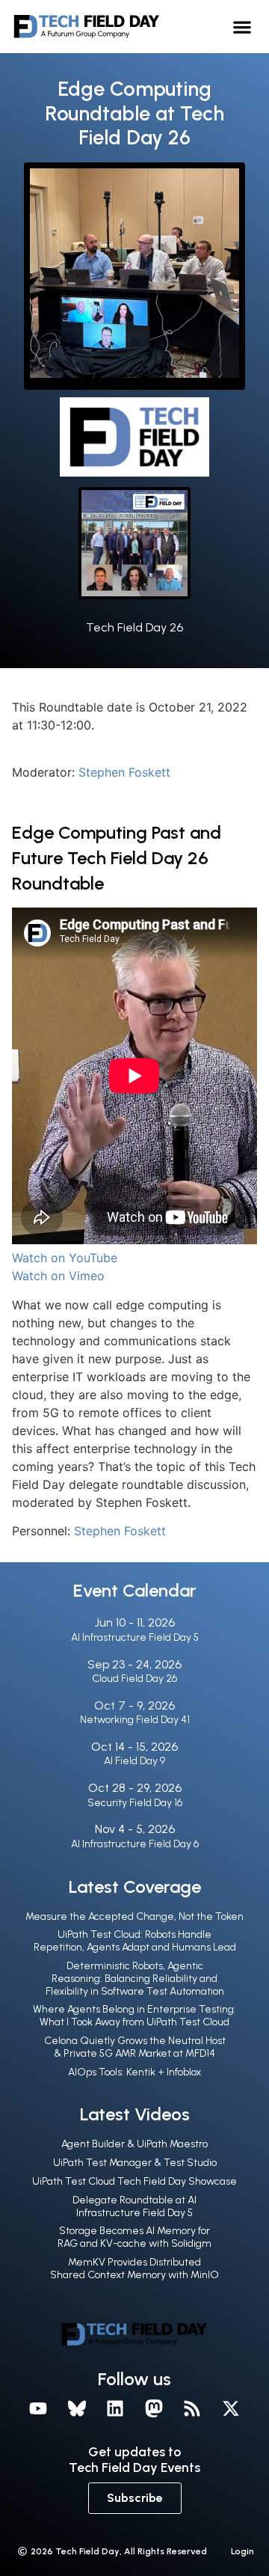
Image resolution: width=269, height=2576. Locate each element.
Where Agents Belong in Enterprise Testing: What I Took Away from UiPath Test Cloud (134, 2016)
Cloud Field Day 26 (134, 1679)
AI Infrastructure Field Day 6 (135, 1844)
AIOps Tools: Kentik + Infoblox (134, 2072)
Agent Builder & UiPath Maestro (134, 2144)
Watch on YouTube (65, 1258)
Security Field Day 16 (135, 1803)
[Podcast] (193, 2408)
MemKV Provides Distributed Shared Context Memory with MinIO (134, 2268)
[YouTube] (38, 2408)
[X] (231, 2408)
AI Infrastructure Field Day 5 (135, 1637)
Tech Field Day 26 (134, 627)
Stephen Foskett (124, 772)
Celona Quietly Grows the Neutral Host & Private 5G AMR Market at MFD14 (135, 2047)
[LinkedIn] (115, 2408)
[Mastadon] (154, 2408)
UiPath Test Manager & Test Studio (135, 2163)
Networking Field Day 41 (135, 1720)
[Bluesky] (77, 2408)
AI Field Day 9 (134, 1761)
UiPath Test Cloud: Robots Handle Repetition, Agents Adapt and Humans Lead (135, 1941)
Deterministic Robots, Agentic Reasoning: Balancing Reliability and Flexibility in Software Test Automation (135, 1979)
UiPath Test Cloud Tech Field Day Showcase (134, 2181)
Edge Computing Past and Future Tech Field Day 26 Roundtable (117, 857)
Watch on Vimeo (58, 1276)
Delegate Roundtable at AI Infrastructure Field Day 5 (134, 2206)
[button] (242, 27)
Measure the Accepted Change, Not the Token (134, 1916)
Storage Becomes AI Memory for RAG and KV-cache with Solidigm (134, 2237)
